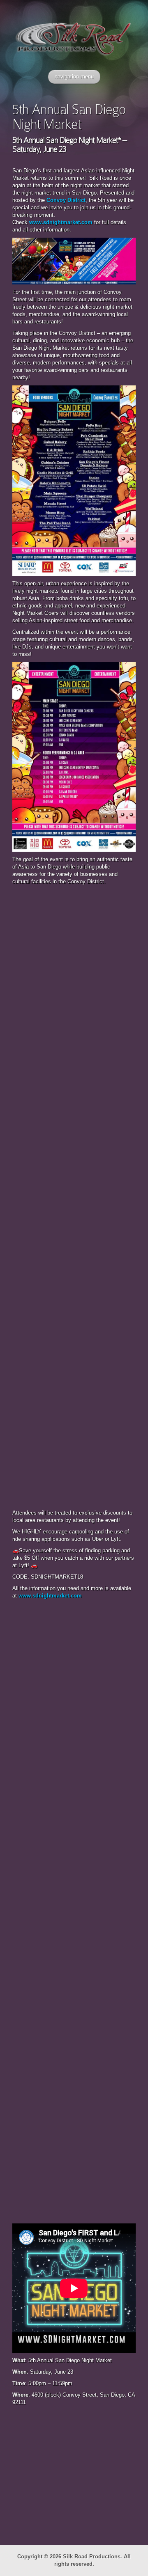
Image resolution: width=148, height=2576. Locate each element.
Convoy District (66, 200)
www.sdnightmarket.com (61, 222)
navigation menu (74, 77)
